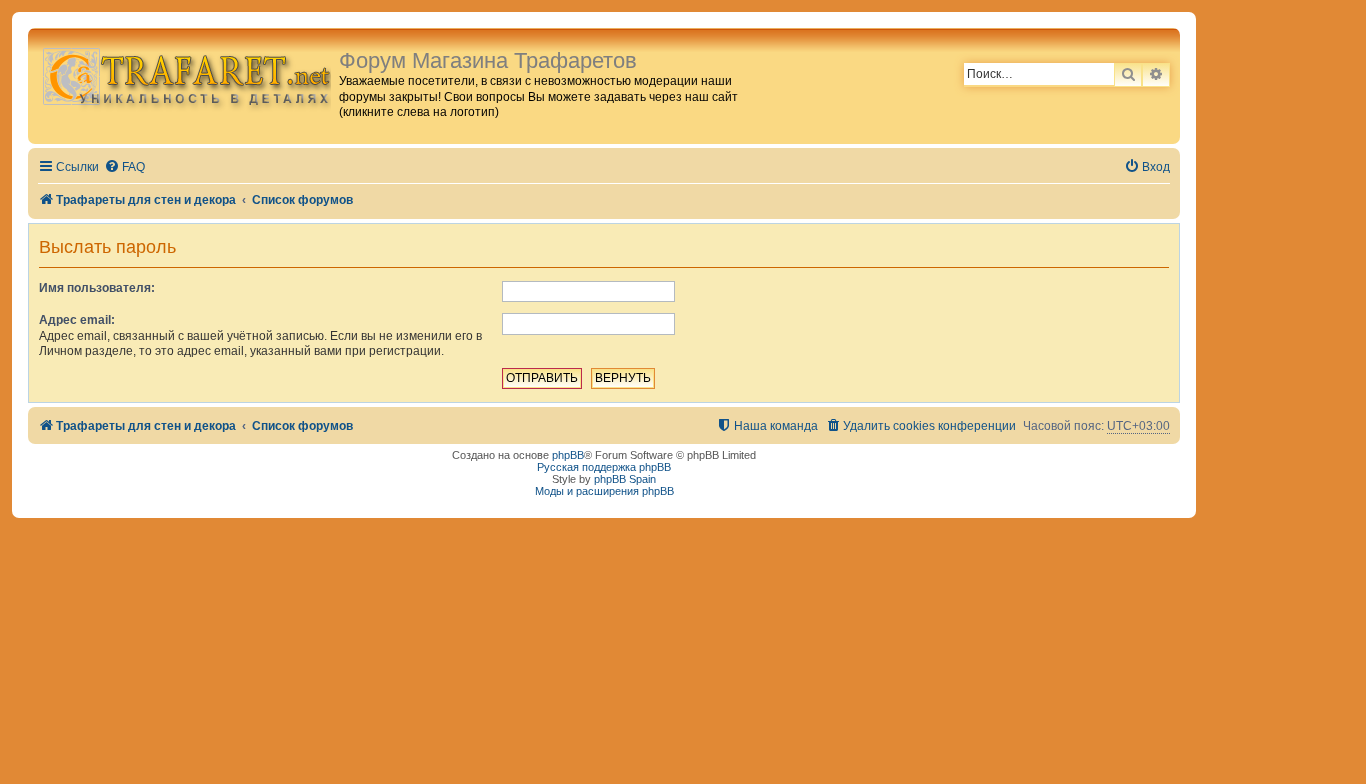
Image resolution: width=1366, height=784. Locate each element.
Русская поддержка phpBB (604, 467)
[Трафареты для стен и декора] (186, 75)
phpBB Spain (625, 479)
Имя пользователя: (97, 288)
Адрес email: (77, 320)
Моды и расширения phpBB (604, 491)
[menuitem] (124, 167)
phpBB (568, 455)
